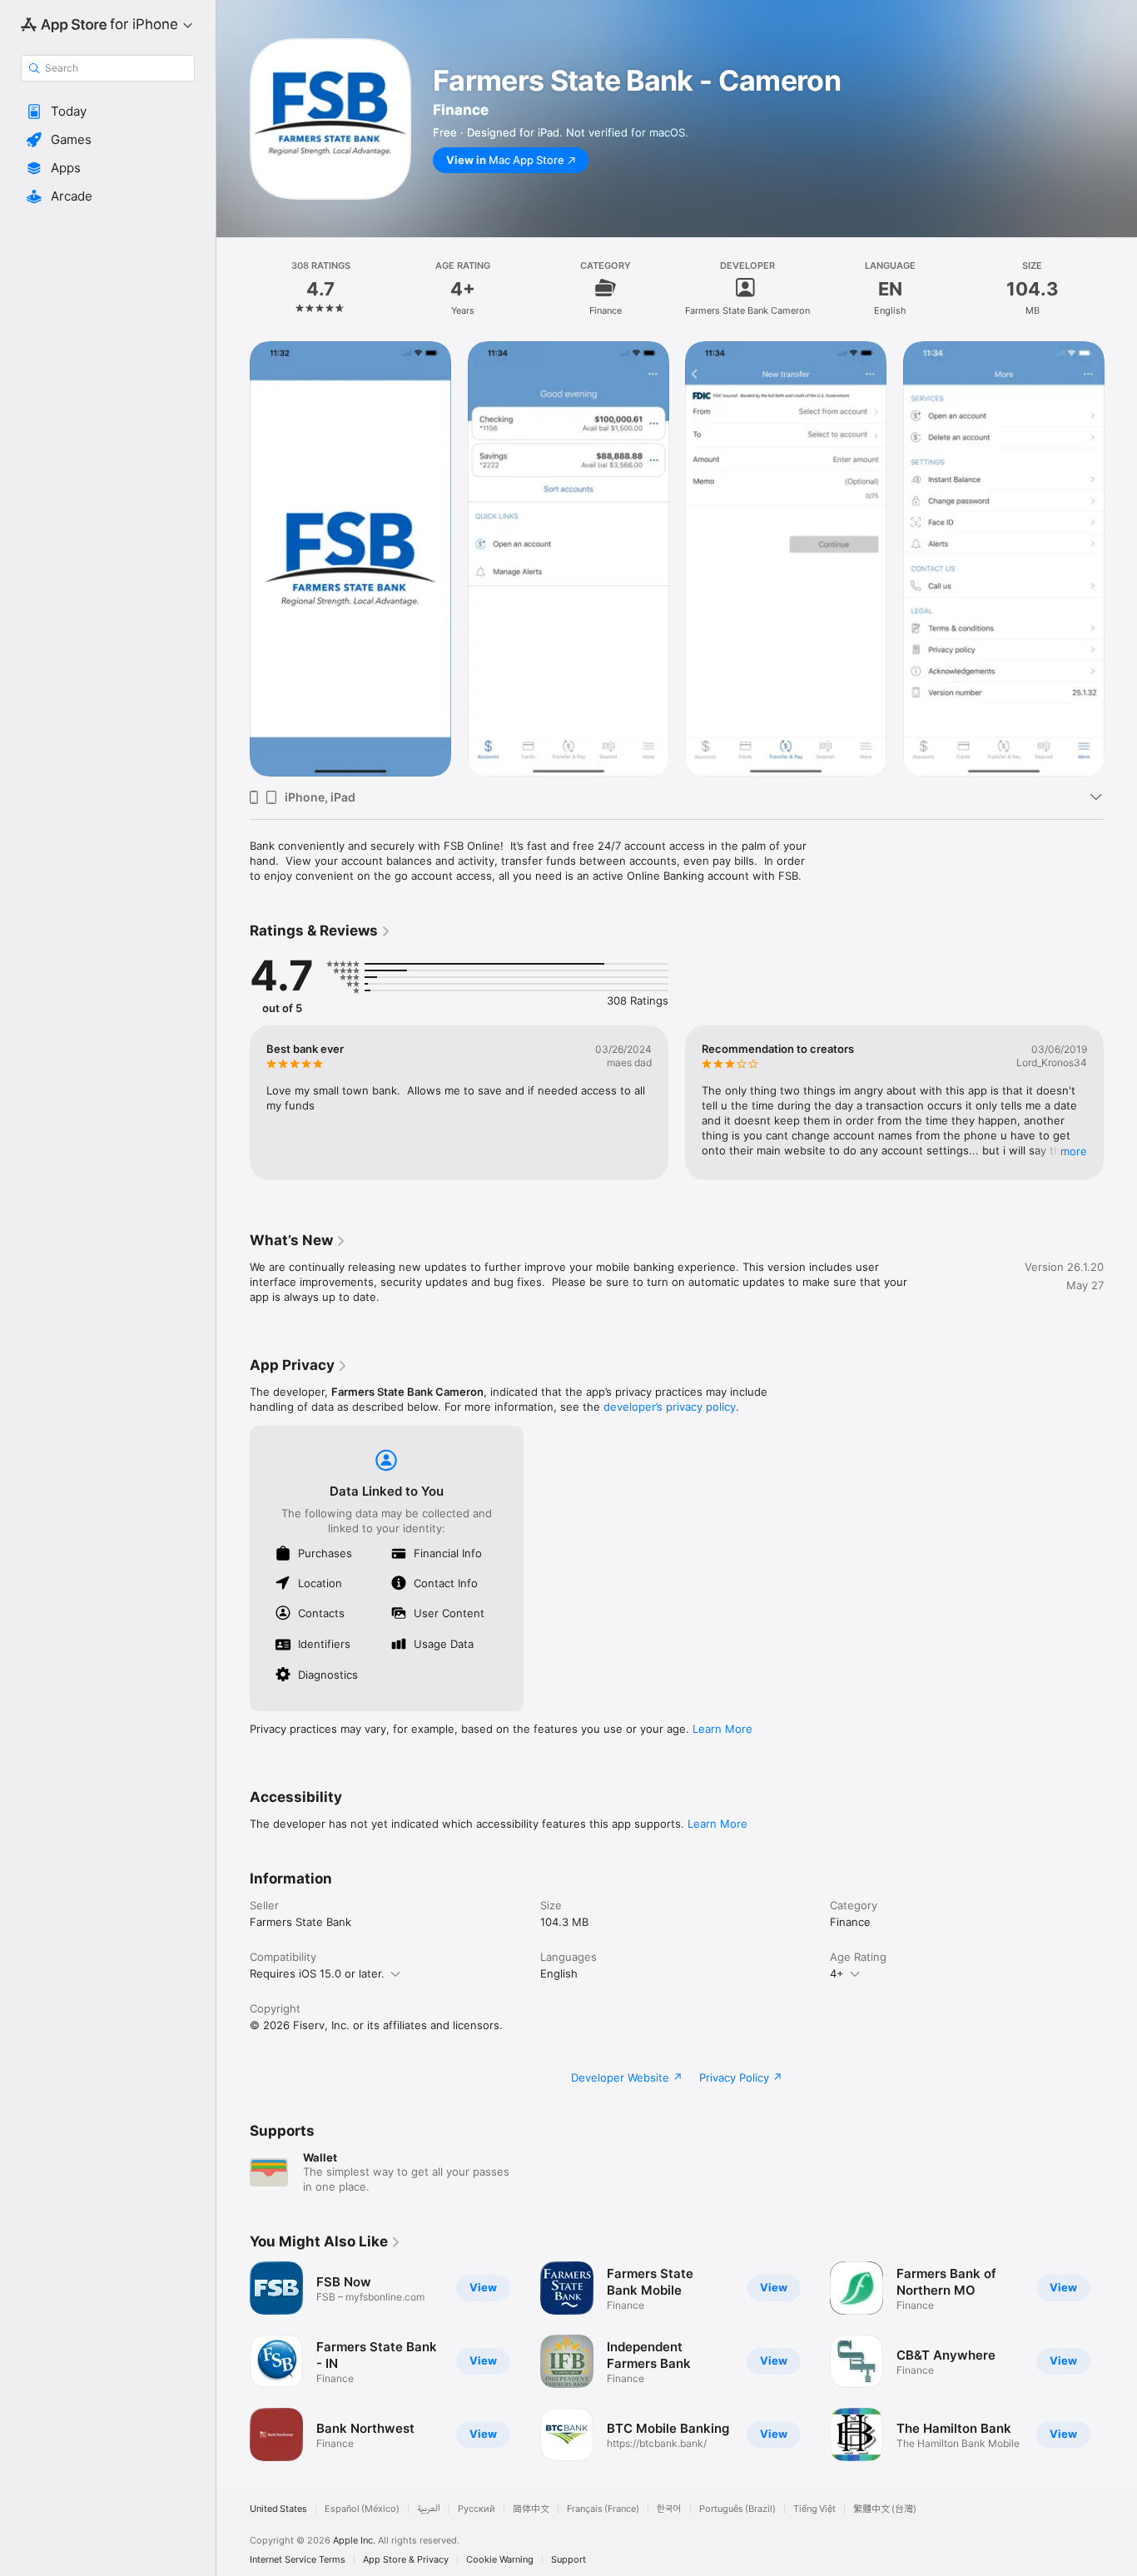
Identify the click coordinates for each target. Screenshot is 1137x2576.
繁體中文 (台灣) (885, 2509)
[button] (108, 112)
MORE (1074, 1151)
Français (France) (603, 2509)
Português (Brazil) (737, 2509)
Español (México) (362, 2509)
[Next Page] (1120, 558)
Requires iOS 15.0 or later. (317, 1973)
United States (278, 2509)
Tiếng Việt (814, 2509)
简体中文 (531, 2509)
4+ (837, 1973)
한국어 (669, 2509)
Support (568, 2560)
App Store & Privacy (406, 2560)
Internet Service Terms (298, 2560)
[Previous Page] (233, 558)
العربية (429, 2509)
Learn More (722, 1729)
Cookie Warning (500, 2560)
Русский (477, 2509)
